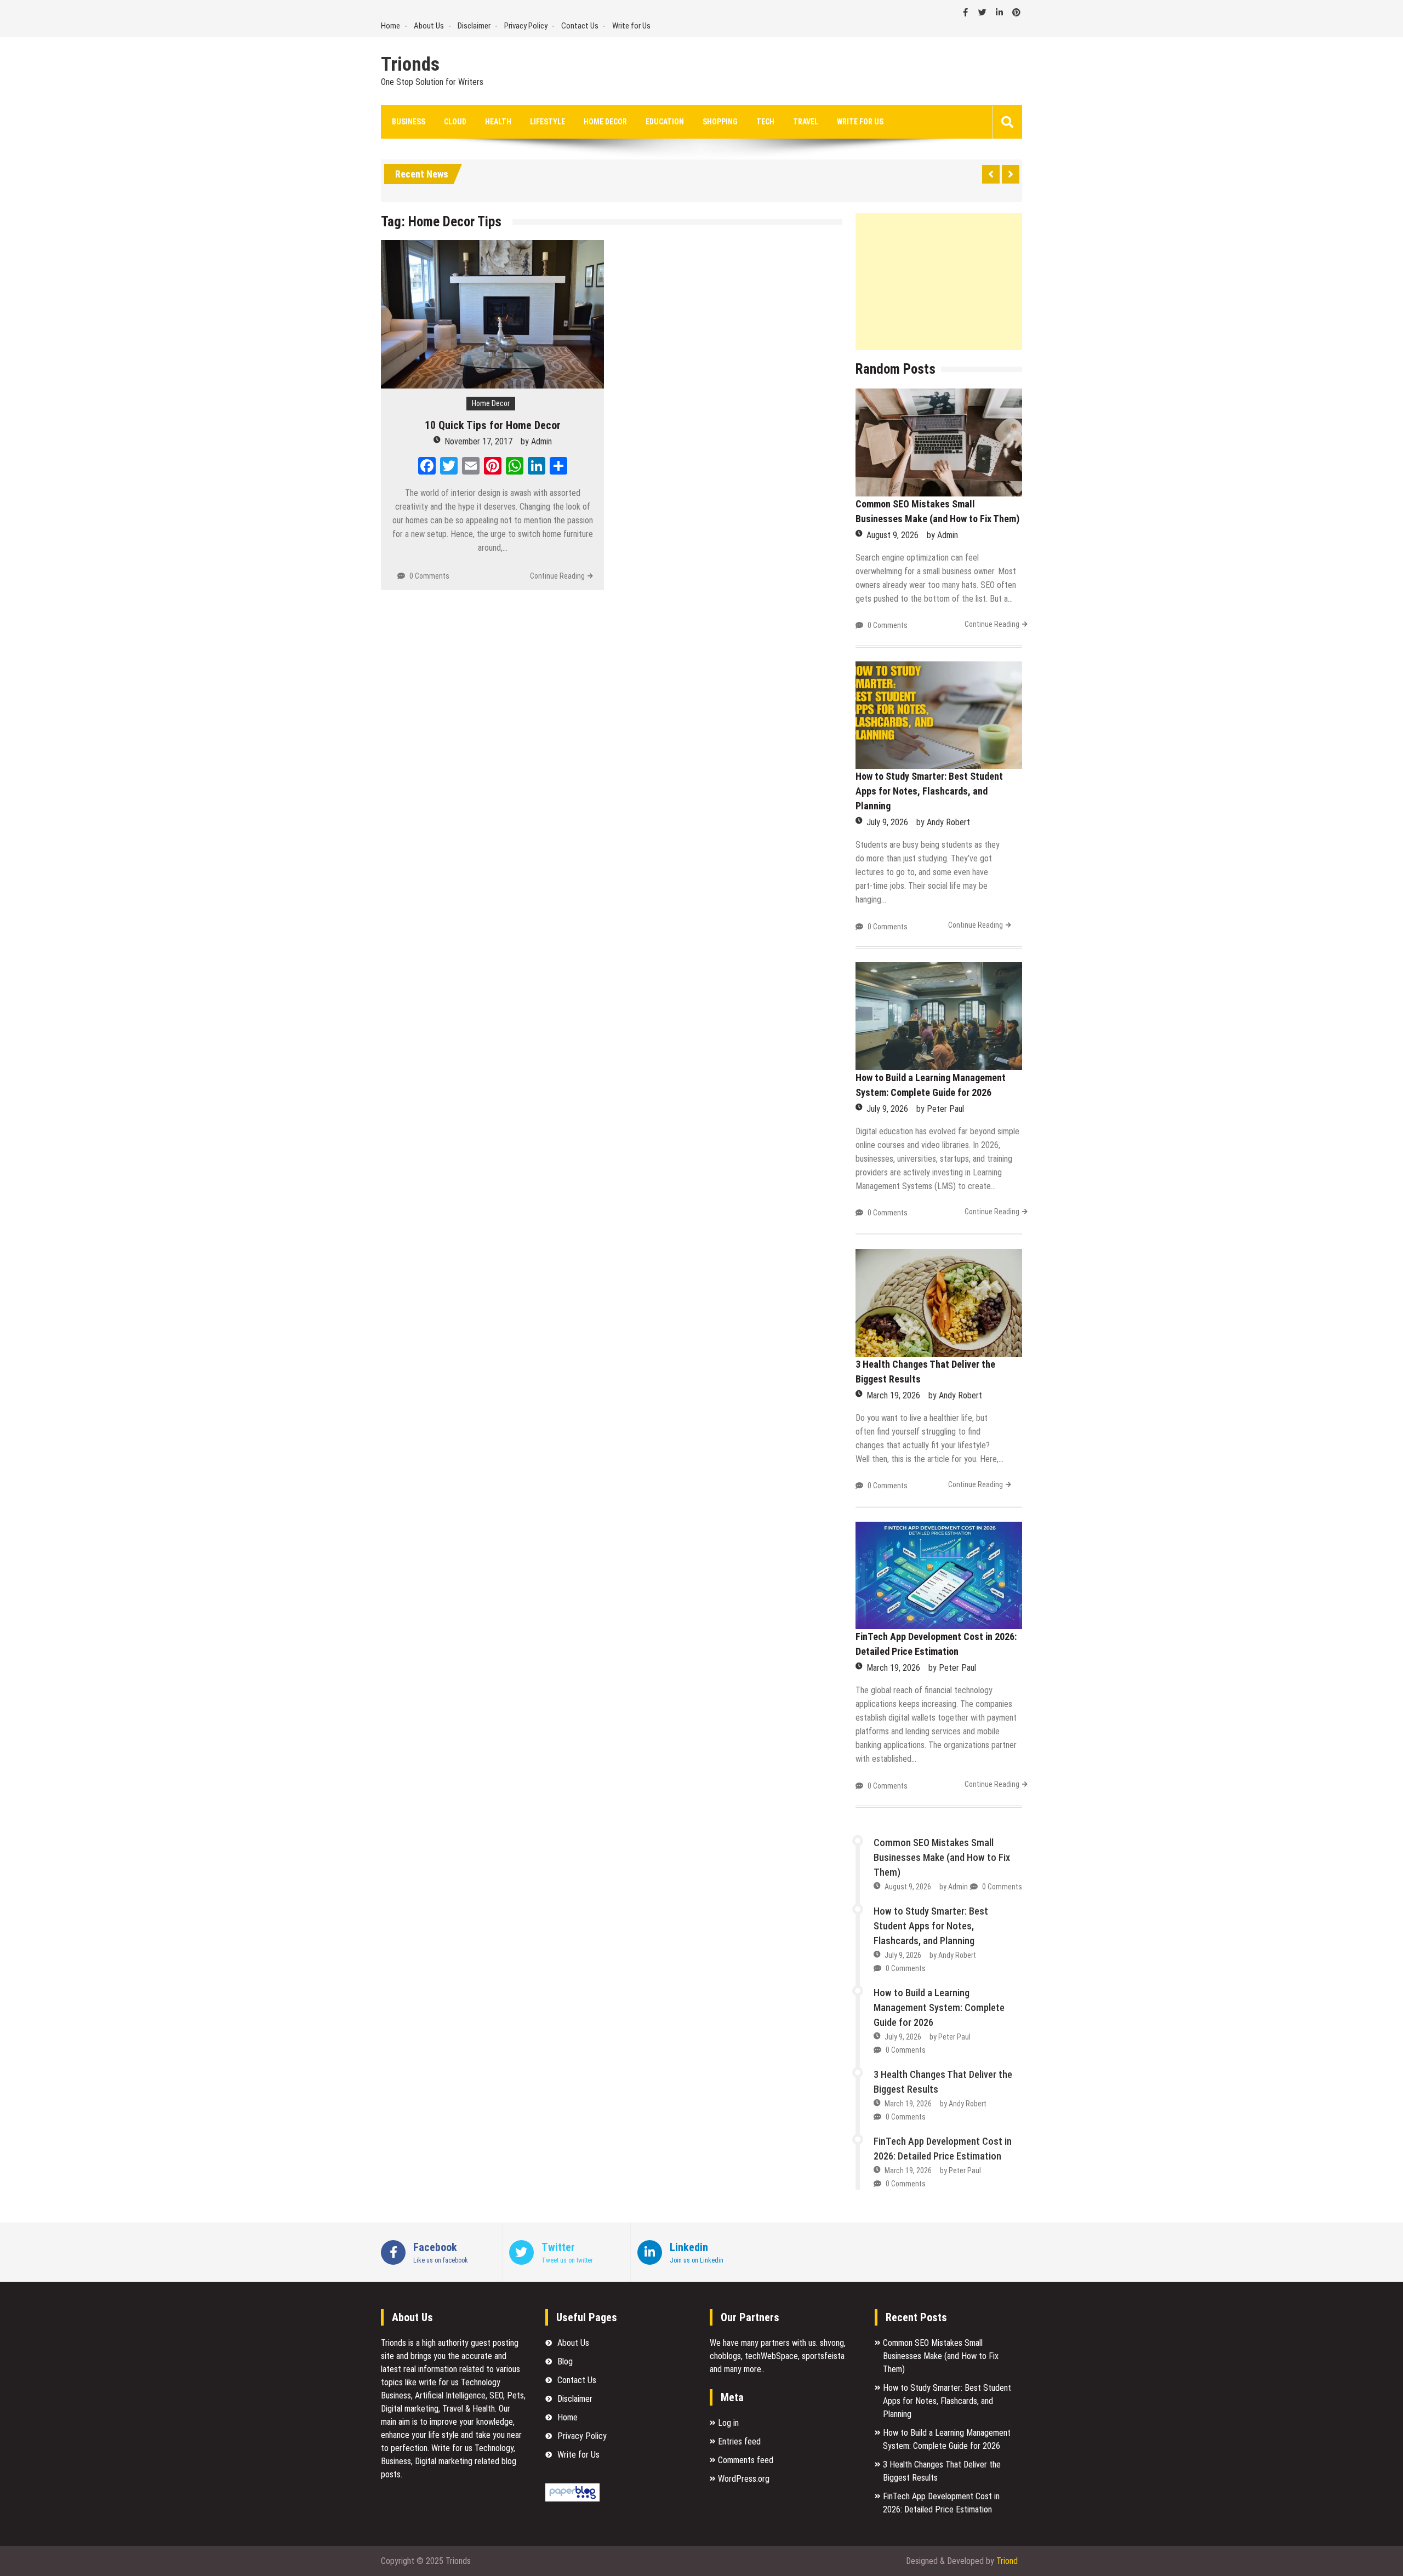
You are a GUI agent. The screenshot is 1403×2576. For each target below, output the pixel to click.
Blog (565, 2361)
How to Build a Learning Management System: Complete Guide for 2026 (939, 2007)
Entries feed (739, 2441)
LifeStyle (547, 122)
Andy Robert (948, 822)
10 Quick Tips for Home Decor (493, 425)
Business (409, 122)
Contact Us (580, 26)
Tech (765, 122)
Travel (806, 122)
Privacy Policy (526, 26)
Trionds (410, 65)
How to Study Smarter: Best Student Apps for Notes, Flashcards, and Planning (929, 791)
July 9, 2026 (887, 822)
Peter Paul (945, 1109)
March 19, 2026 (893, 1395)
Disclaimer (474, 26)
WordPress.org (744, 2479)
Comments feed (746, 2460)
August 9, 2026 (892, 535)
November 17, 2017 (478, 441)
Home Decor (605, 122)
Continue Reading (557, 576)
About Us (429, 26)
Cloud (455, 122)
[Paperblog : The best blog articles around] (572, 2498)
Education (665, 122)
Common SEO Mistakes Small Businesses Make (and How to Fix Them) (942, 1857)
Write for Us (631, 26)
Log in (728, 2423)
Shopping (720, 122)
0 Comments (429, 576)
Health (498, 122)
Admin (541, 441)
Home (390, 26)
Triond (1007, 2561)
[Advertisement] (939, 282)
